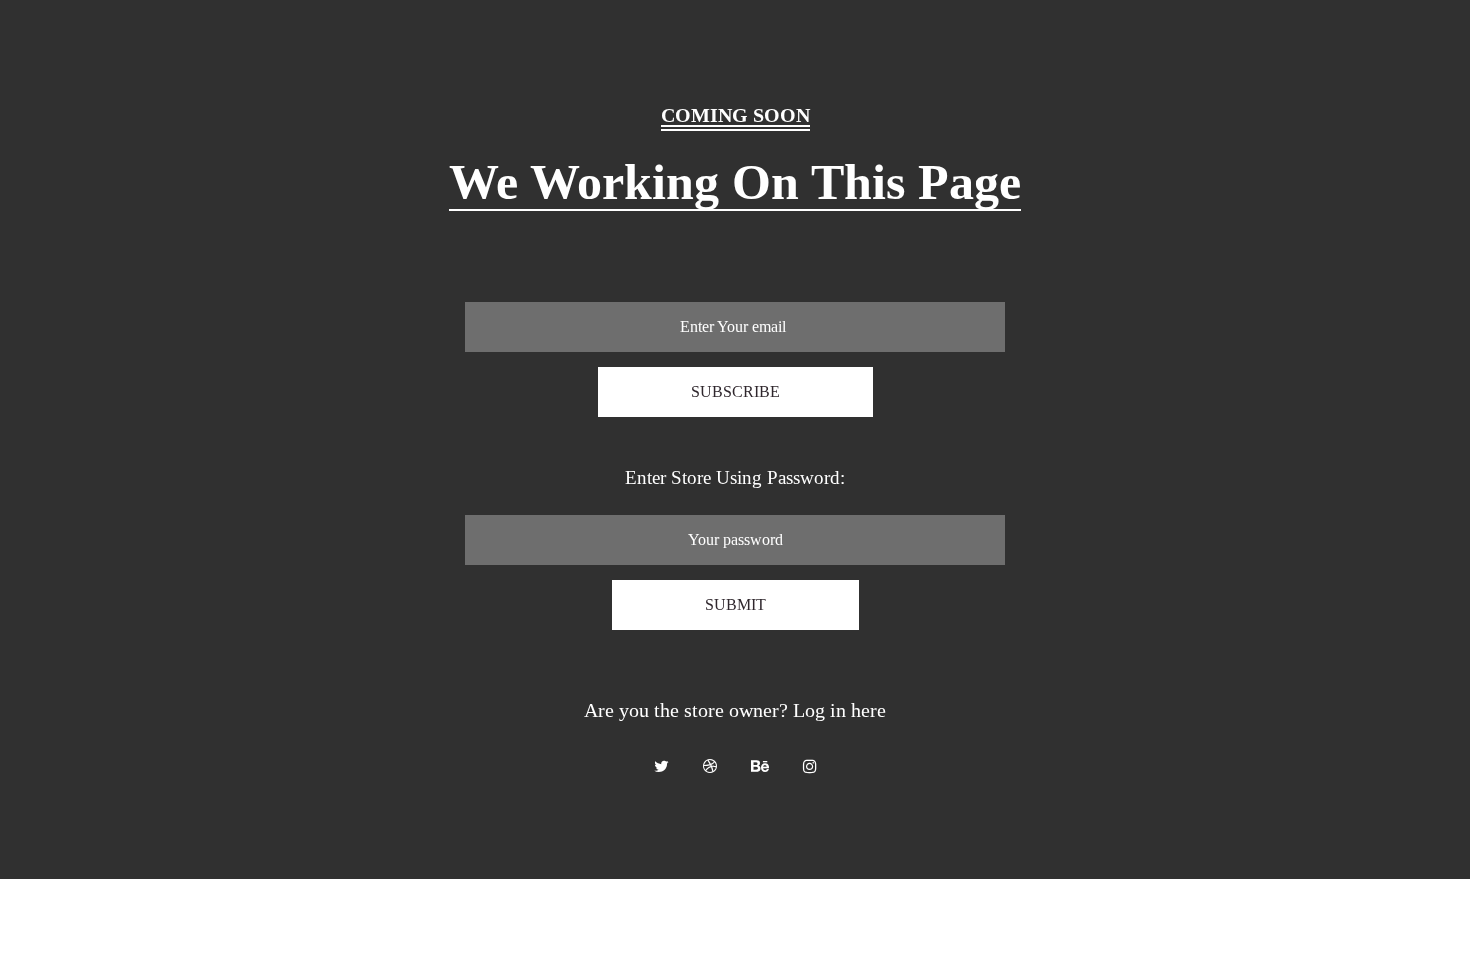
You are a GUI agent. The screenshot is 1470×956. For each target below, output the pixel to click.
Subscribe (735, 391)
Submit (735, 604)
